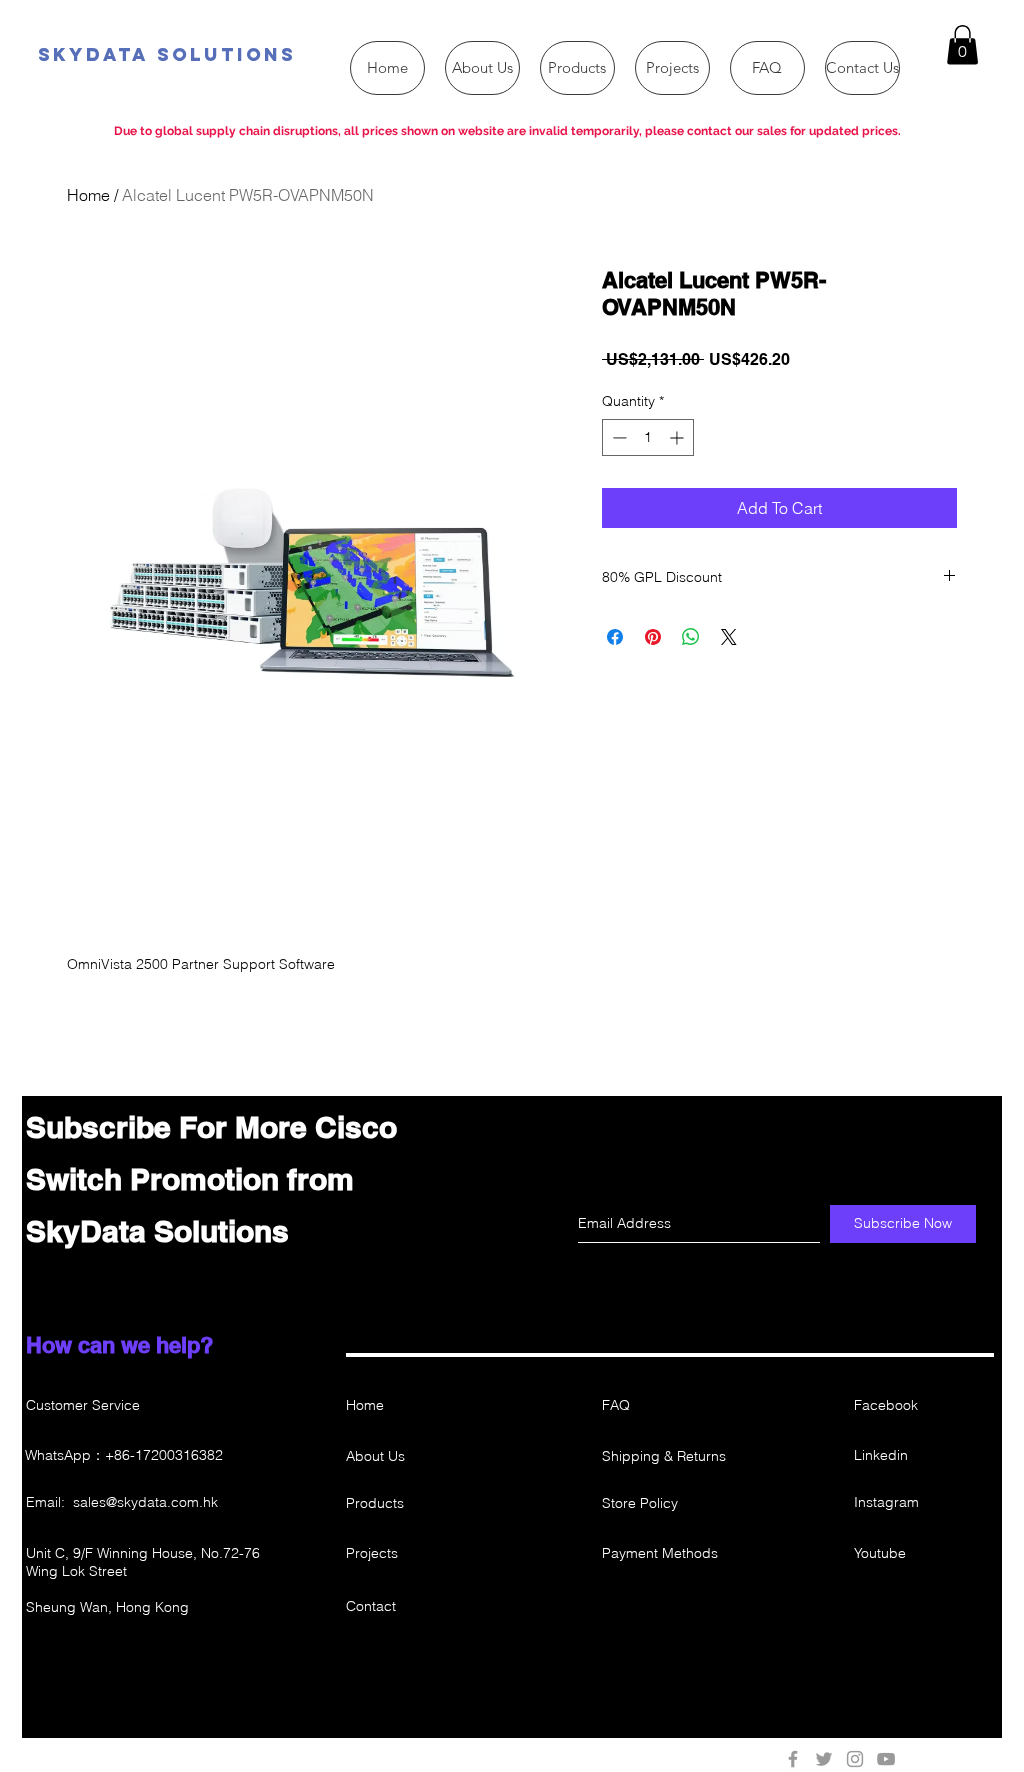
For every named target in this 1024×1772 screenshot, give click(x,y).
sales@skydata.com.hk (145, 1502)
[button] (962, 44)
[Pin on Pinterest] (653, 637)
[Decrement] (617, 437)
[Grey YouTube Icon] (886, 1759)
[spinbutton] (648, 437)
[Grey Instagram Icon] (855, 1759)
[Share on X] (729, 637)
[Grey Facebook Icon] (793, 1759)
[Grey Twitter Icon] (824, 1759)
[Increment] (678, 437)
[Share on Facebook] (615, 637)
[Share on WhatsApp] (691, 637)
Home (88, 195)
